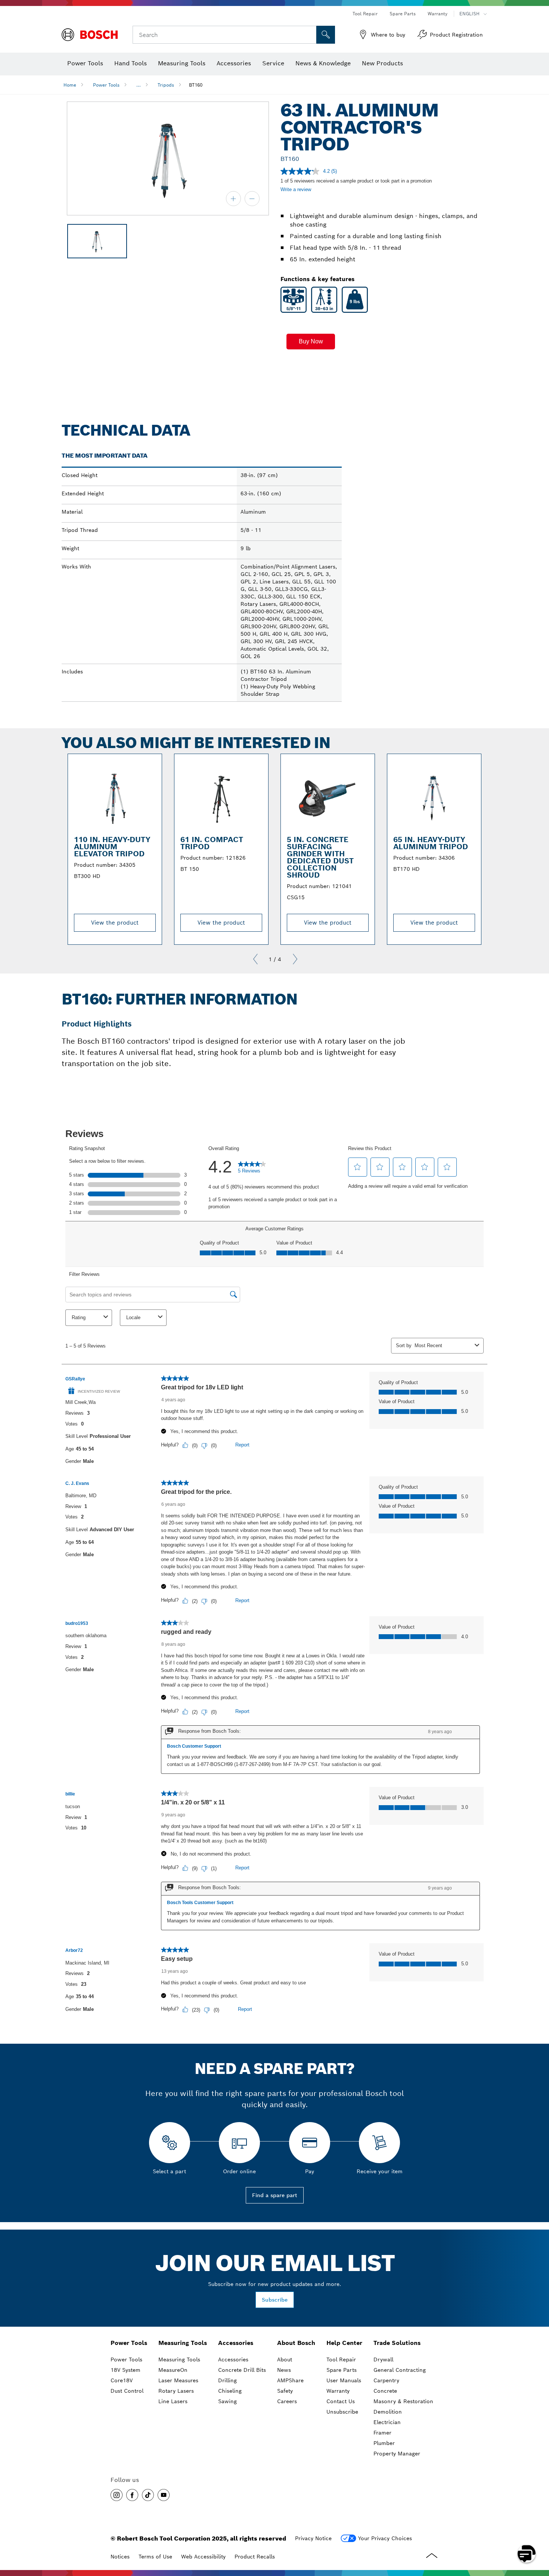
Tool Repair (365, 14)
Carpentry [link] (386, 2380)
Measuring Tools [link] (183, 2343)
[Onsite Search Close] (310, 35)
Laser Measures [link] (178, 2380)
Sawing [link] (227, 2401)
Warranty (438, 14)
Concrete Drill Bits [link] (242, 2370)
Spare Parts (403, 14)
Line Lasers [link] (173, 2401)
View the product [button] (115, 923)
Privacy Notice (313, 2538)
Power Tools (106, 85)
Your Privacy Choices (385, 2538)
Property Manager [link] (397, 2454)
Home (70, 85)
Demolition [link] (388, 2412)
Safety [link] (285, 2391)
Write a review (296, 189)
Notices (120, 2557)
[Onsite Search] (326, 35)
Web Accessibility (203, 2557)
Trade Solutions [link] (397, 2343)
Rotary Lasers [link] (176, 2391)
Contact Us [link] (341, 2401)
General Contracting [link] (400, 2370)
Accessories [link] (236, 2343)
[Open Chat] (527, 2554)
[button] (311, 342)
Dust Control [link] (127, 2391)
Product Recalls (255, 2557)
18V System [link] (125, 2370)
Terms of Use (155, 2557)
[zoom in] (233, 199)
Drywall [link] (383, 2359)
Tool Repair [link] (341, 2359)
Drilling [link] (227, 2380)
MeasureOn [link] (173, 2370)
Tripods (166, 85)
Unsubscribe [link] (342, 2412)
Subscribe (275, 2300)
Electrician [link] (387, 2422)
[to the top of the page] (538, 2532)
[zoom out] (252, 199)
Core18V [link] (122, 2380)
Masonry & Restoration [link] (403, 2401)
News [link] (284, 2370)
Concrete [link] (385, 2391)
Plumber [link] (384, 2443)
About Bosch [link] (296, 2343)
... (139, 85)
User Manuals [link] (344, 2380)
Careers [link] (287, 2401)
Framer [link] (382, 2433)
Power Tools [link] (129, 2343)
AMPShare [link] (290, 2380)
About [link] (285, 2359)
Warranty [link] (338, 2391)
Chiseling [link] (230, 2391)
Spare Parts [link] (342, 2370)
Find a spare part (275, 2195)
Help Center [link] (344, 2343)
